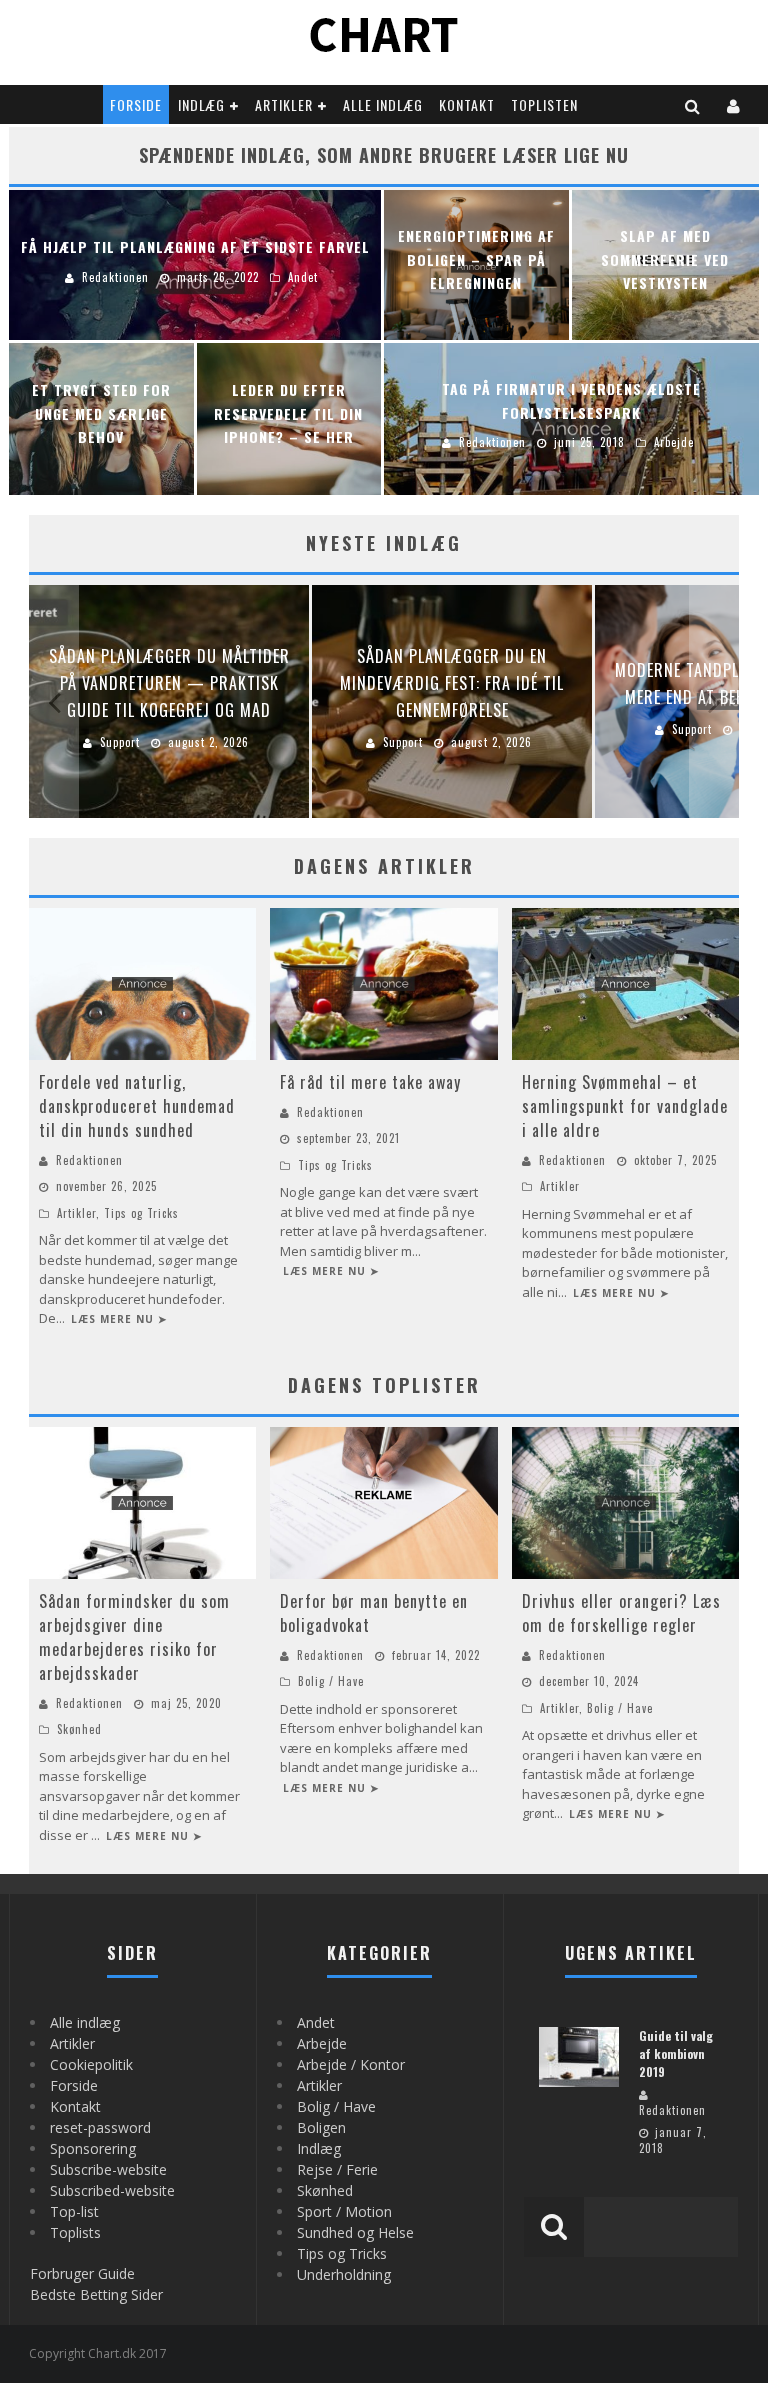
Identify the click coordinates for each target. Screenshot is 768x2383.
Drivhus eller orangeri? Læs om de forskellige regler (621, 1613)
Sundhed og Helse (355, 2232)
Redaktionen (89, 1160)
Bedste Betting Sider (96, 2294)
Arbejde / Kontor (351, 2064)
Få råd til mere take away (370, 1082)
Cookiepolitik (91, 2064)
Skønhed (79, 1729)
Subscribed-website (112, 2190)
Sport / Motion (344, 2211)
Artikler (284, 104)
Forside (136, 104)
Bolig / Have (331, 1681)
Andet (316, 2022)
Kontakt (467, 104)
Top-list (74, 2211)
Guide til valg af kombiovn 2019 (676, 2053)
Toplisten (544, 104)
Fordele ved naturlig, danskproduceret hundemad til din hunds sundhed (137, 1106)
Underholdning (344, 2274)
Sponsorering (93, 2148)
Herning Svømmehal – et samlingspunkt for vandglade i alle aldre (625, 1106)
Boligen (321, 2127)
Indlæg (201, 104)
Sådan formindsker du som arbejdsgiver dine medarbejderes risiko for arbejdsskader (134, 1637)
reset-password (100, 2127)
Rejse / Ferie (337, 2169)
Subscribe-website (108, 2169)
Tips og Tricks (141, 1213)
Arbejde (322, 2043)
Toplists (75, 2232)
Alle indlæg (383, 104)
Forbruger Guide (82, 2273)
